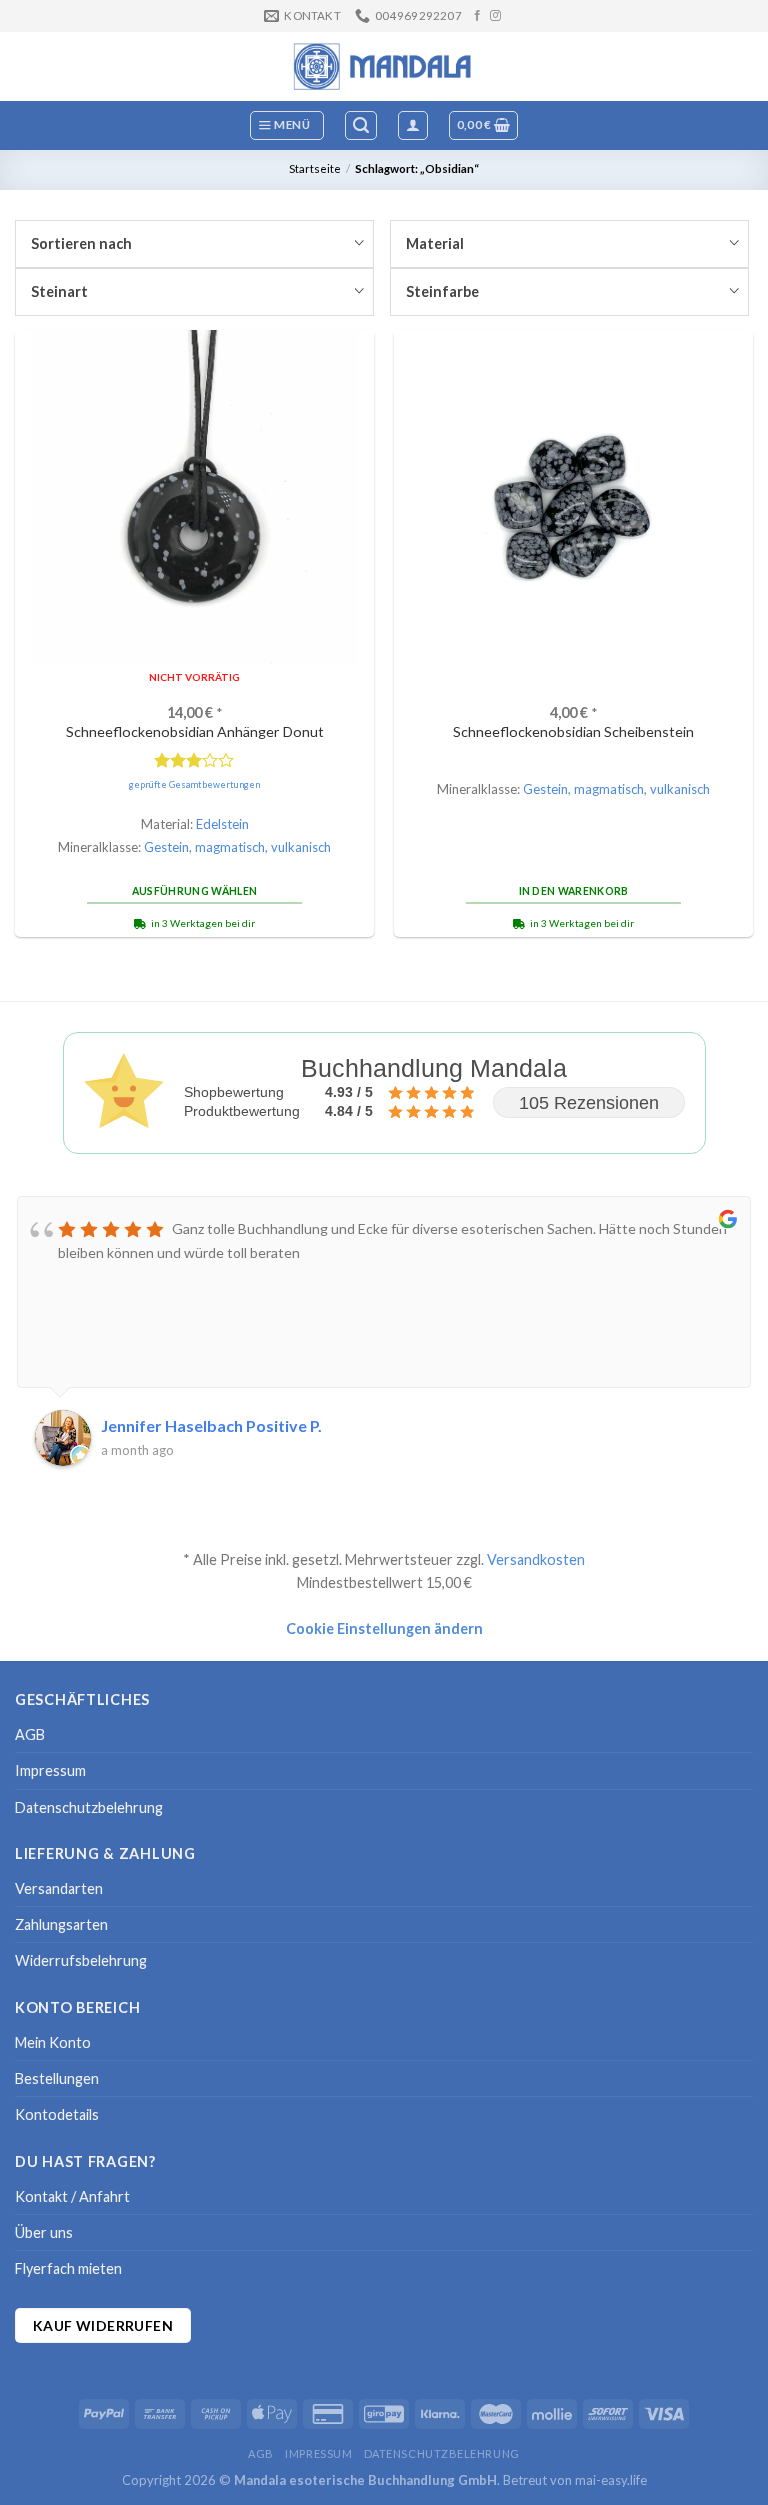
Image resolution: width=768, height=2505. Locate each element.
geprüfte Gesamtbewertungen (194, 784)
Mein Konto (53, 2042)
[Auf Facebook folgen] (477, 16)
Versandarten (59, 1888)
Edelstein (222, 824)
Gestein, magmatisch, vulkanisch (237, 847)
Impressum (50, 1770)
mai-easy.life (611, 2480)
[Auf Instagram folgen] (495, 16)
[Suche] (361, 125)
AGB (30, 1734)
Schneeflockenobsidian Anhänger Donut (195, 731)
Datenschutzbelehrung (89, 1807)
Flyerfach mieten (68, 2268)
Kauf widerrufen (103, 2325)
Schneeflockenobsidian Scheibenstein (573, 731)
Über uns (44, 2232)
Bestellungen (57, 2078)
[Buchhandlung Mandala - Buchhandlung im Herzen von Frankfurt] (384, 66)
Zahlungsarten (61, 1924)
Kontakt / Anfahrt (72, 2196)
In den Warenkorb (574, 891)
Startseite (315, 168)
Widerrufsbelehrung (81, 1960)
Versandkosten (536, 1559)
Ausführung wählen (194, 891)
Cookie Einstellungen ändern (384, 1628)
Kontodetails (57, 2114)
